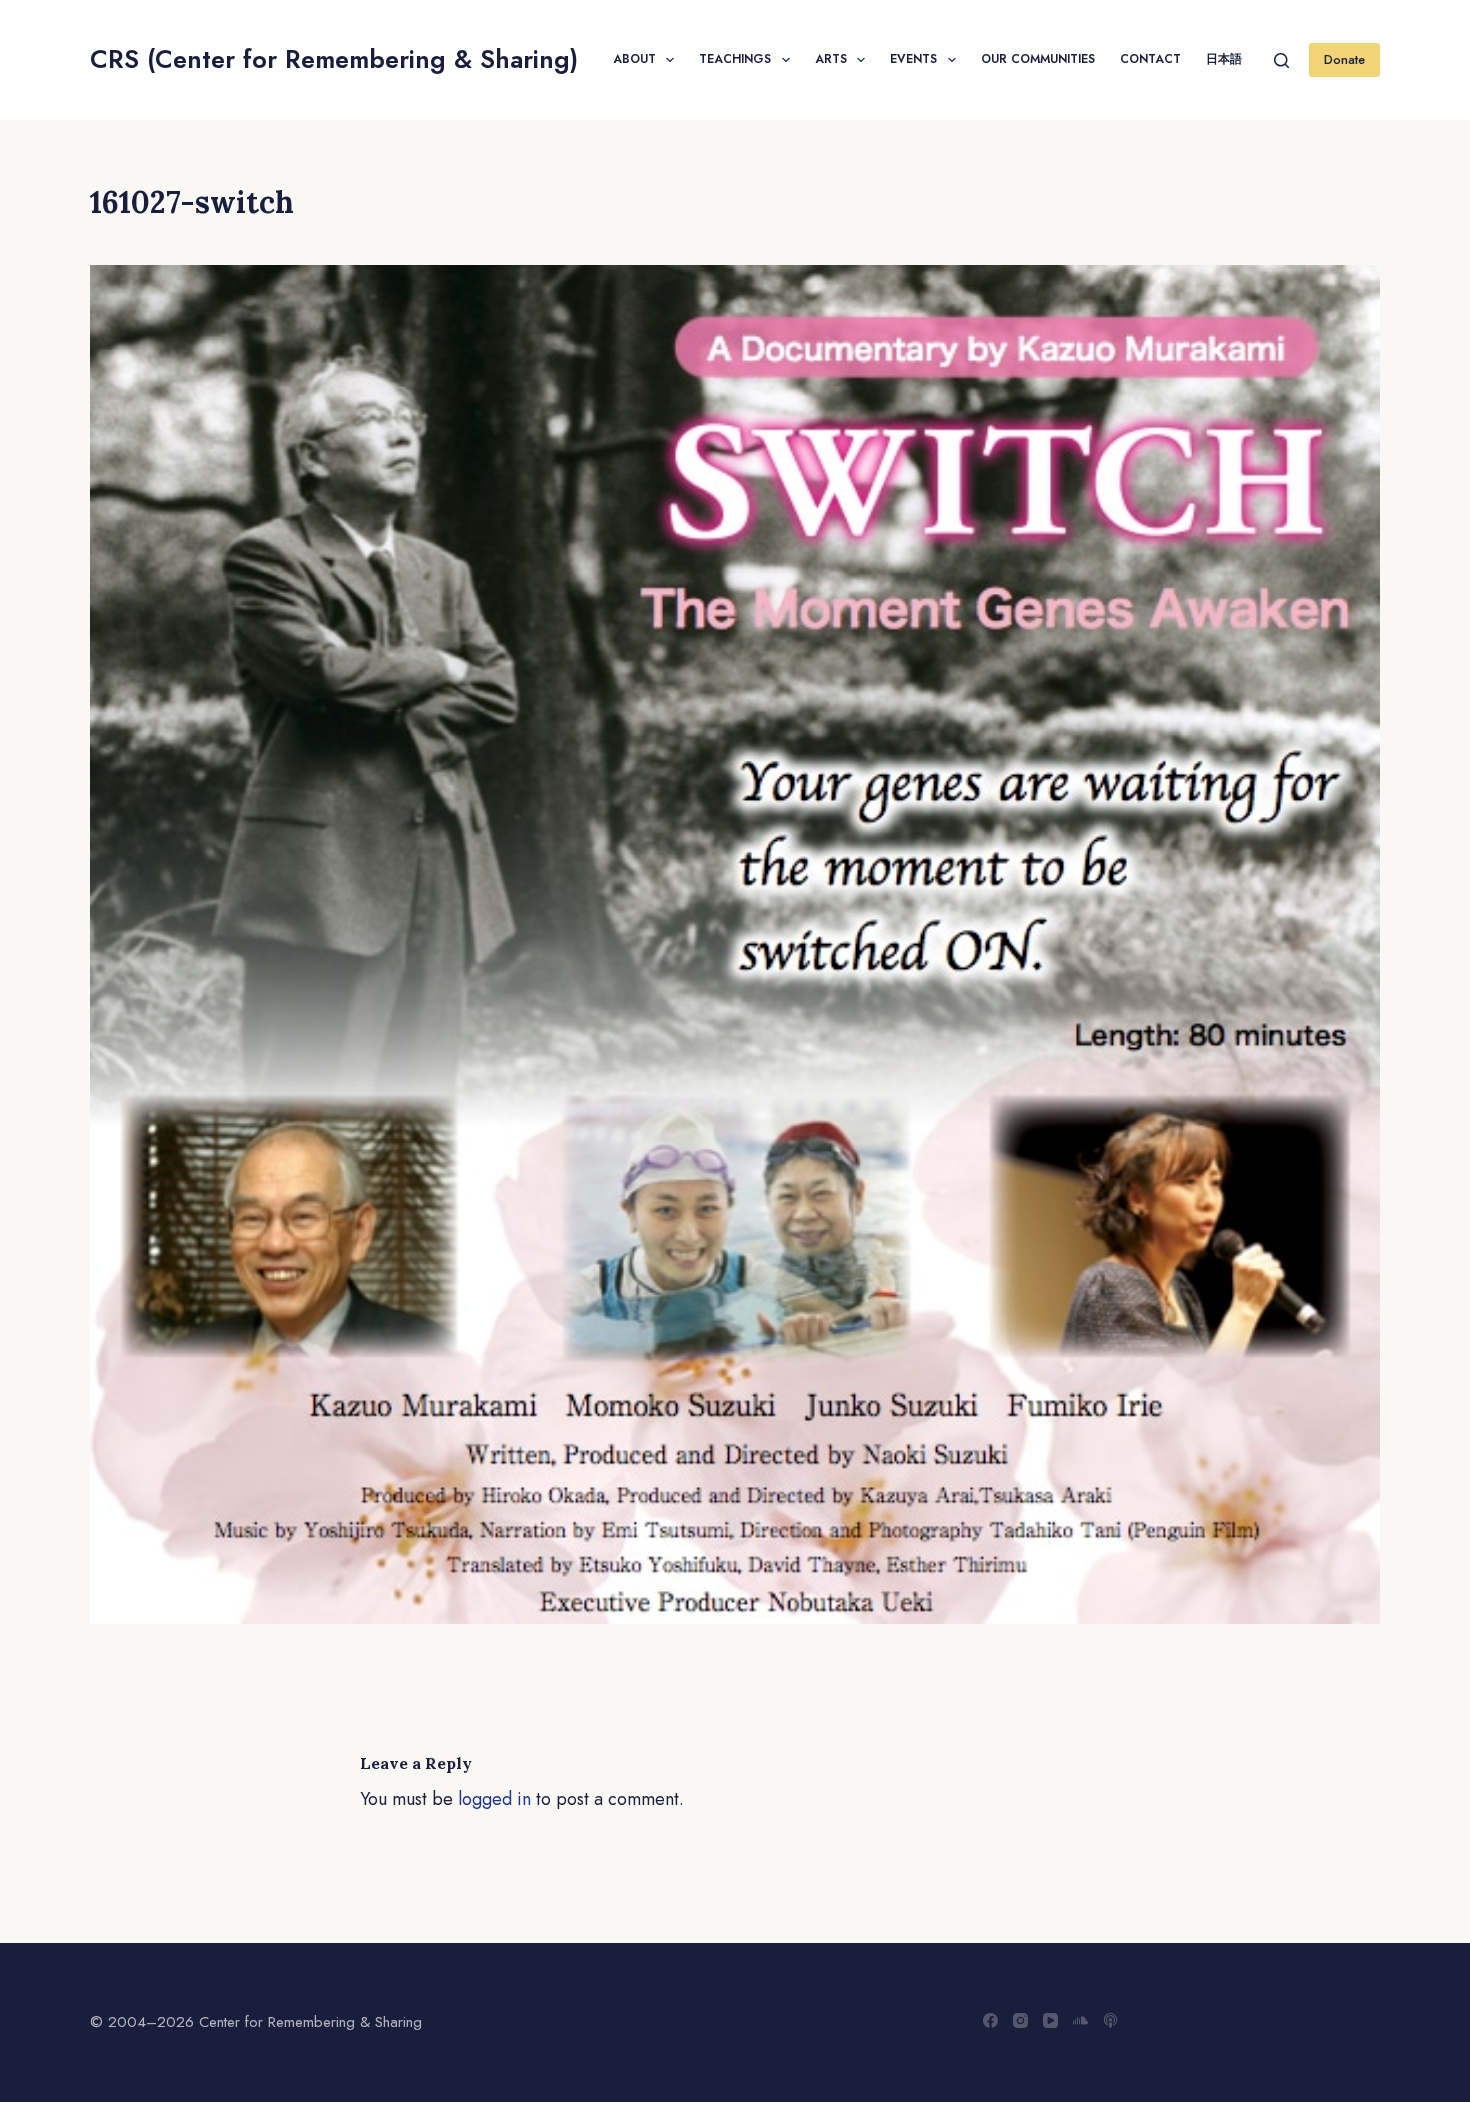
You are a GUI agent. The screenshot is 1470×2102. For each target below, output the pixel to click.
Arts (831, 59)
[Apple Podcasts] (1110, 2020)
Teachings (735, 59)
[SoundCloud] (1080, 2020)
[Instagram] (1020, 2020)
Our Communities (1038, 59)
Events (913, 59)
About (634, 59)
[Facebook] (990, 2020)
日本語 (1224, 59)
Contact (1150, 59)
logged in (494, 1799)
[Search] (1281, 60)
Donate (1344, 59)
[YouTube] (1050, 2020)
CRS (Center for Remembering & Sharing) (334, 59)
